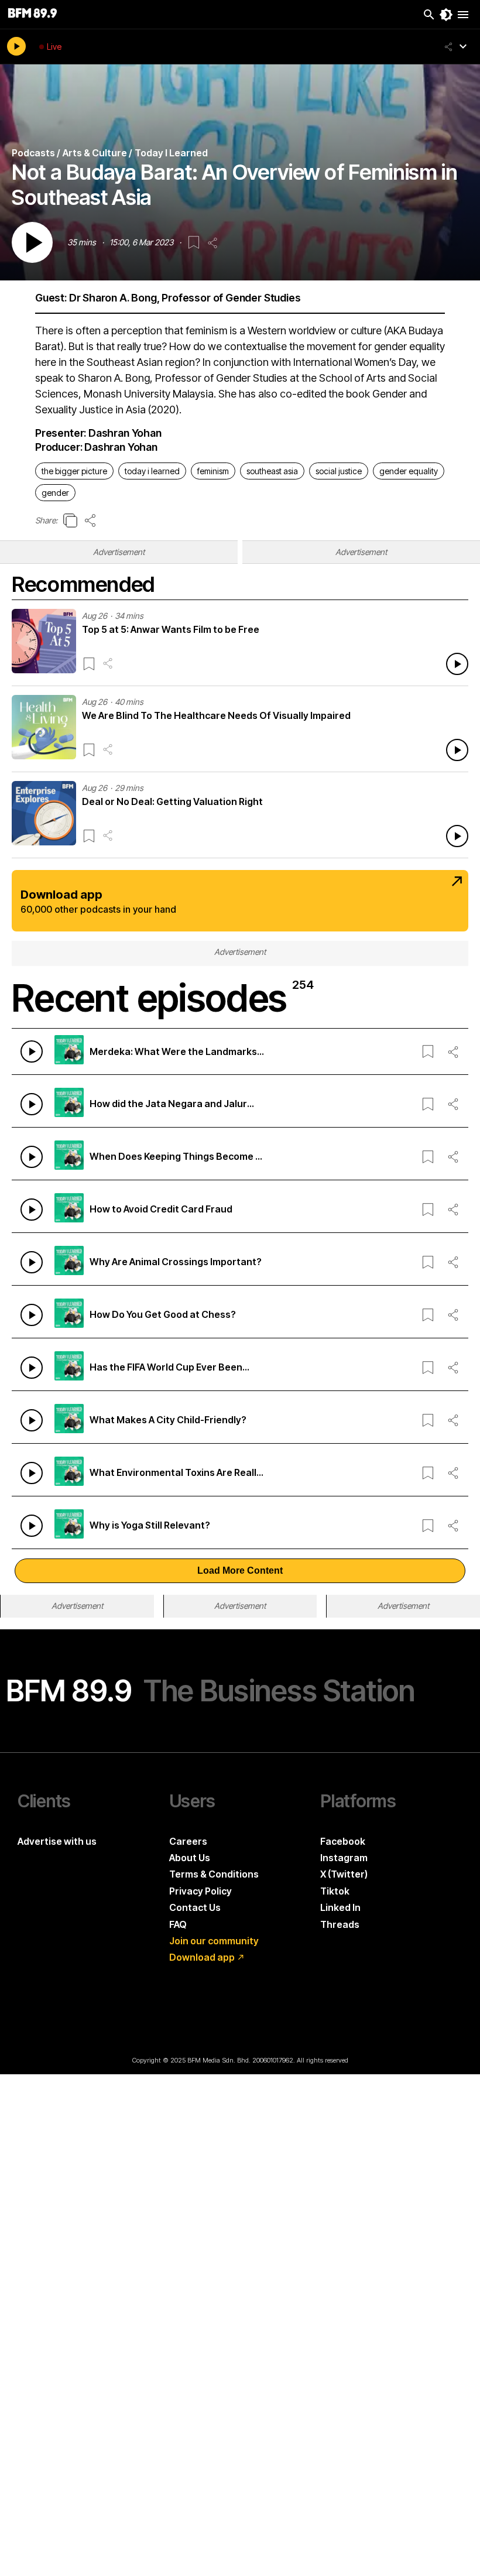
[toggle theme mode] (446, 15)
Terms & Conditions (214, 1874)
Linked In (340, 1907)
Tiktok (335, 1891)
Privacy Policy (200, 1891)
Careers (188, 1841)
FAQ (178, 1924)
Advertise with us (57, 1841)
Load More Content (240, 1570)
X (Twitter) (344, 1874)
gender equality (409, 471)
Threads (340, 1924)
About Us (190, 1858)
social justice (339, 471)
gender (55, 493)
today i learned (152, 471)
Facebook (343, 1841)
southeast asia (272, 471)
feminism (213, 471)
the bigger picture (74, 471)
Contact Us (195, 1907)
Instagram (344, 1858)
